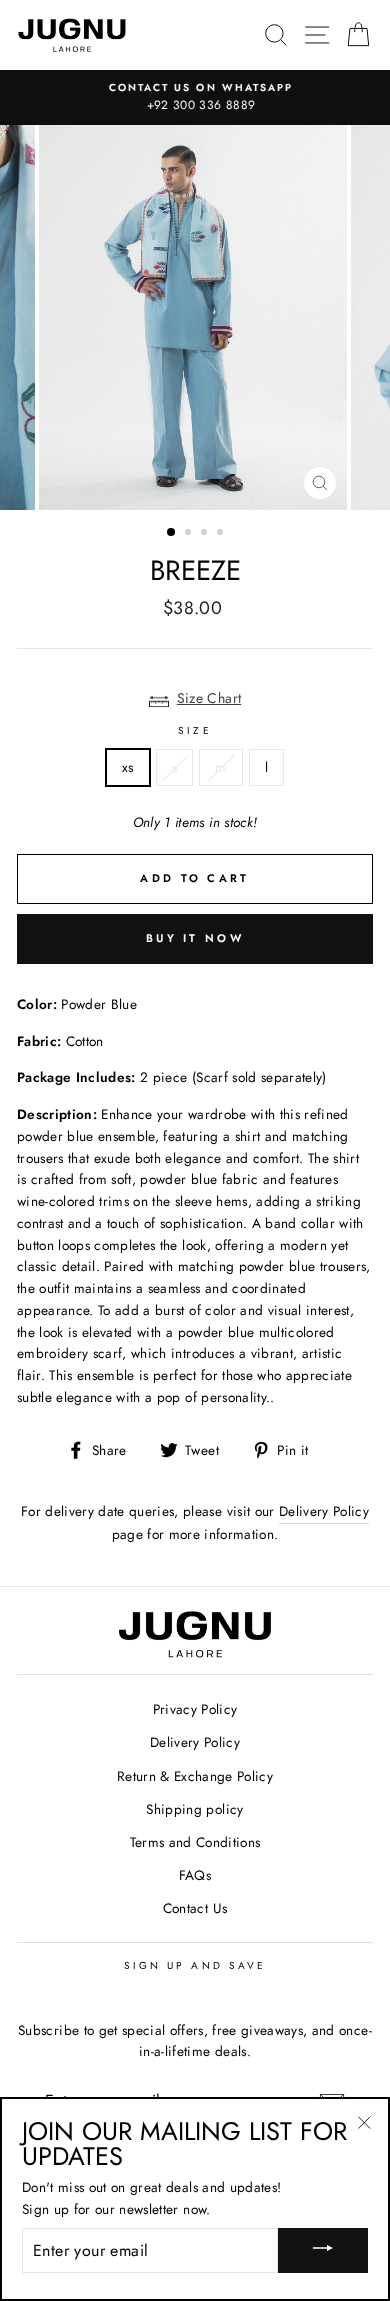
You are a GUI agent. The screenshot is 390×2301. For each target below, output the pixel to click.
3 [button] (206, 534)
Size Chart (209, 698)
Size (194, 730)
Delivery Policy (324, 1511)
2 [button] (190, 534)
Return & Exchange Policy (195, 1776)
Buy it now (195, 938)
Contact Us (195, 1908)
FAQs (195, 1875)
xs (128, 767)
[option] (195, 98)
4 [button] (222, 534)
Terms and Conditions (195, 1842)
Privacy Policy (195, 1709)
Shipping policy (194, 1809)
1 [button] (172, 533)
